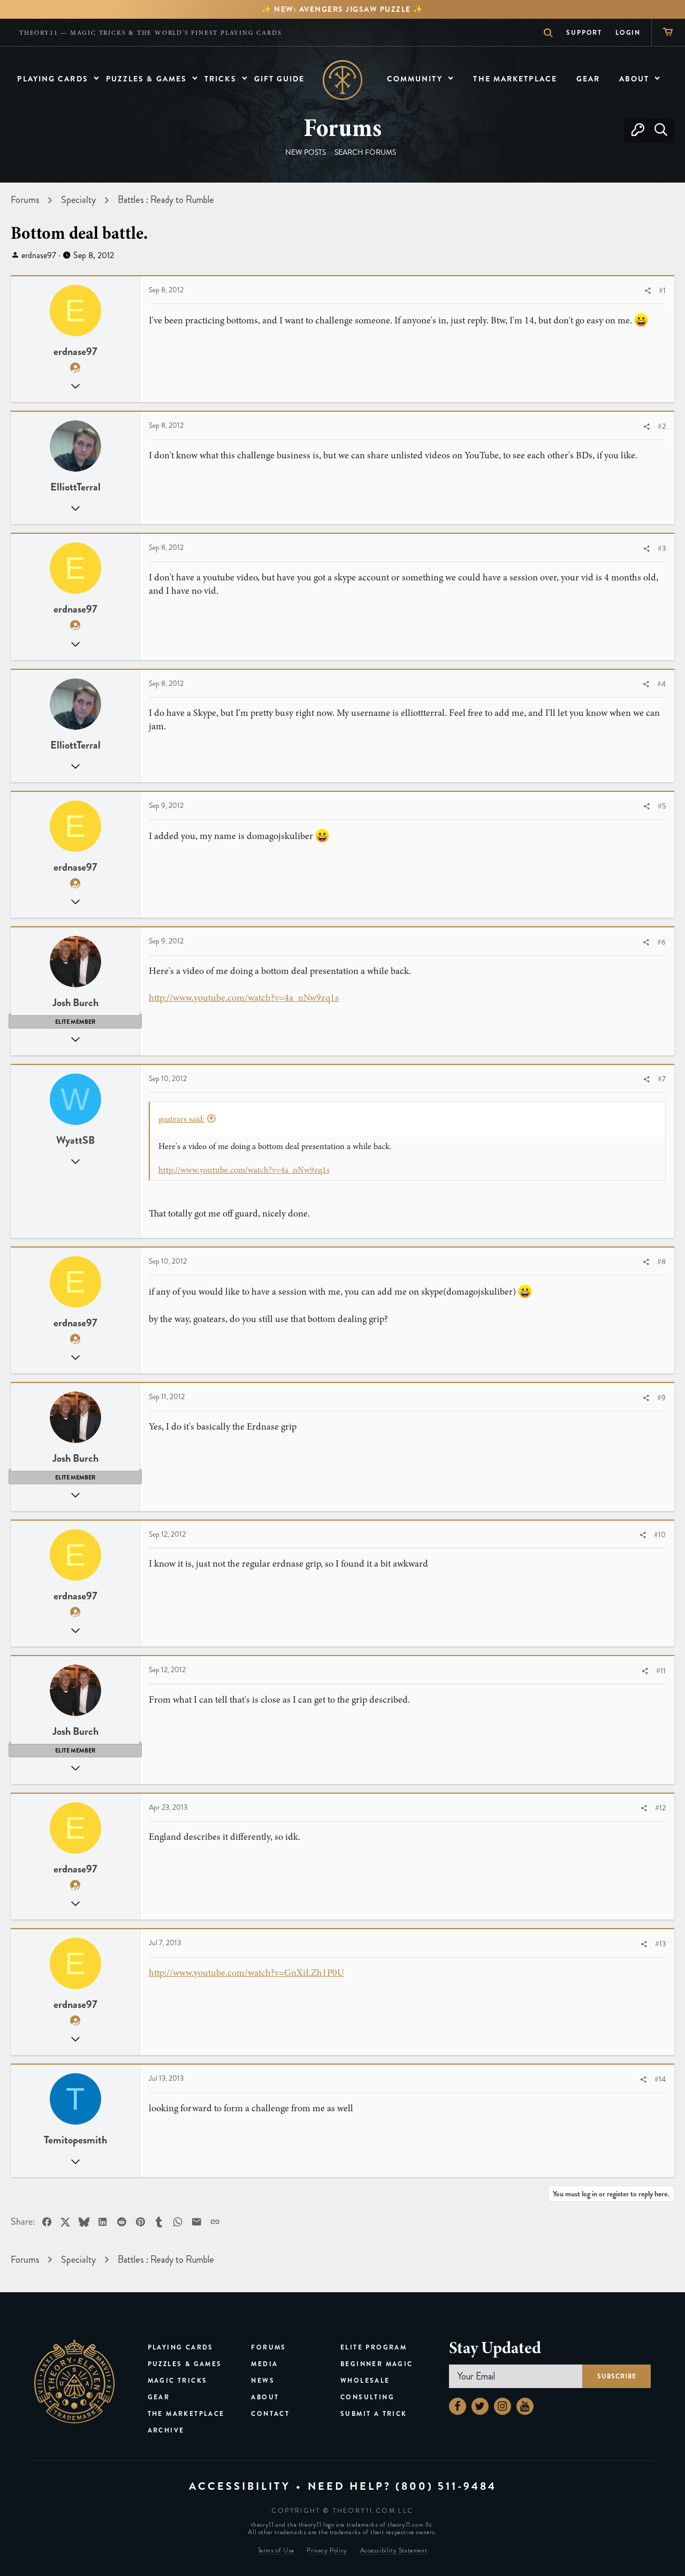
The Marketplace (186, 2414)
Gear (159, 2397)
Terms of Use (276, 2551)
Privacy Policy (327, 2551)
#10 (660, 1535)
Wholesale (365, 2381)
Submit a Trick (374, 2414)
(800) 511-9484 (446, 2486)
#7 (662, 1079)
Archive (166, 2430)
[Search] (661, 131)
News (263, 2381)
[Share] (648, 291)
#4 (661, 684)
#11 (661, 1671)
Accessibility (240, 2486)
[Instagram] (503, 2406)
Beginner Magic (377, 2364)
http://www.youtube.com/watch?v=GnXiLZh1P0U (246, 1973)
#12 (660, 1808)
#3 (662, 549)
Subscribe (616, 2376)
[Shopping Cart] (668, 32)
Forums (268, 2347)
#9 (661, 1398)
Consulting (367, 2397)
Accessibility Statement (394, 2551)
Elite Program (374, 2347)
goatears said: (181, 1119)
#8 (661, 1262)
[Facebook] (458, 2406)
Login (628, 33)
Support (584, 33)
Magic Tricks (178, 2381)
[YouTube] (525, 2406)
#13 (660, 1944)
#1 (662, 290)
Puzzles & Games (185, 2364)
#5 (662, 806)
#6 (661, 942)
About (265, 2397)
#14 (660, 2079)
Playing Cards (181, 2347)
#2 (662, 426)
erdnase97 (39, 255)
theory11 (74, 2382)
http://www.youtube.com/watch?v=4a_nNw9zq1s (244, 998)
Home (343, 80)
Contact (270, 2414)
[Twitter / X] (480, 2406)
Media (264, 2364)
